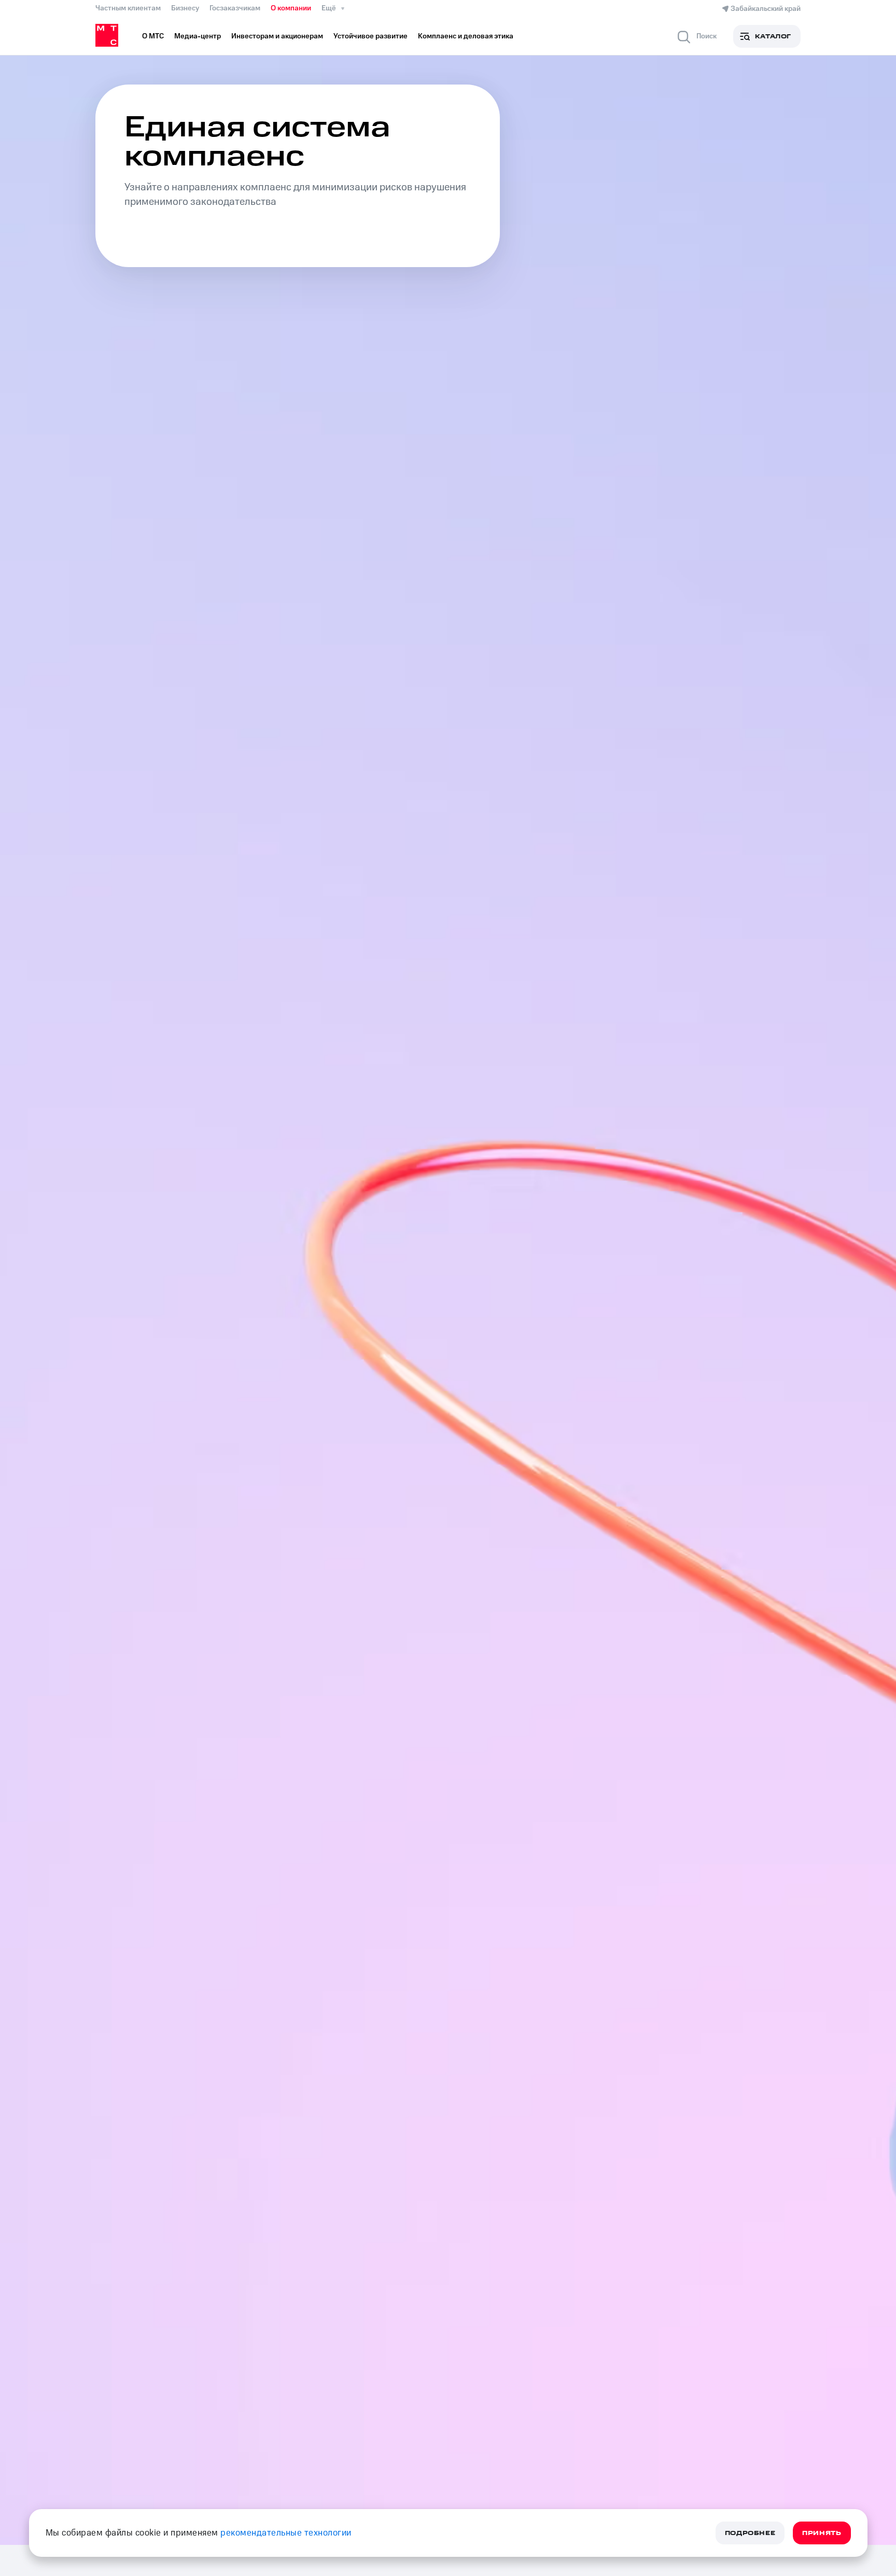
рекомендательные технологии (286, 2533)
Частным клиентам (128, 8)
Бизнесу (185, 8)
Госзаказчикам (235, 8)
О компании (291, 8)
